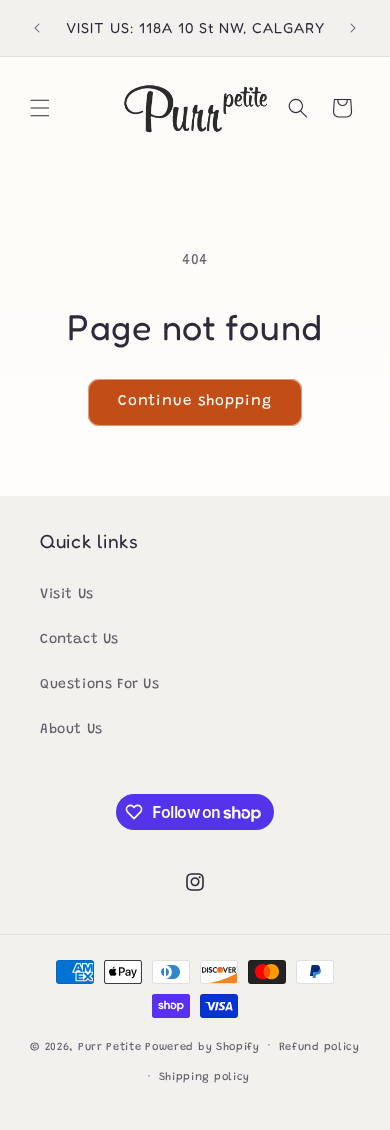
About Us (71, 730)
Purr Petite (110, 1046)
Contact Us (79, 640)
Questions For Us (100, 685)
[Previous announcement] (37, 28)
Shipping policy (205, 1077)
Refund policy (319, 1047)
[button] (40, 108)
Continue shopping (195, 401)
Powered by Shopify (202, 1046)
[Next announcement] (353, 28)
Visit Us (67, 595)
